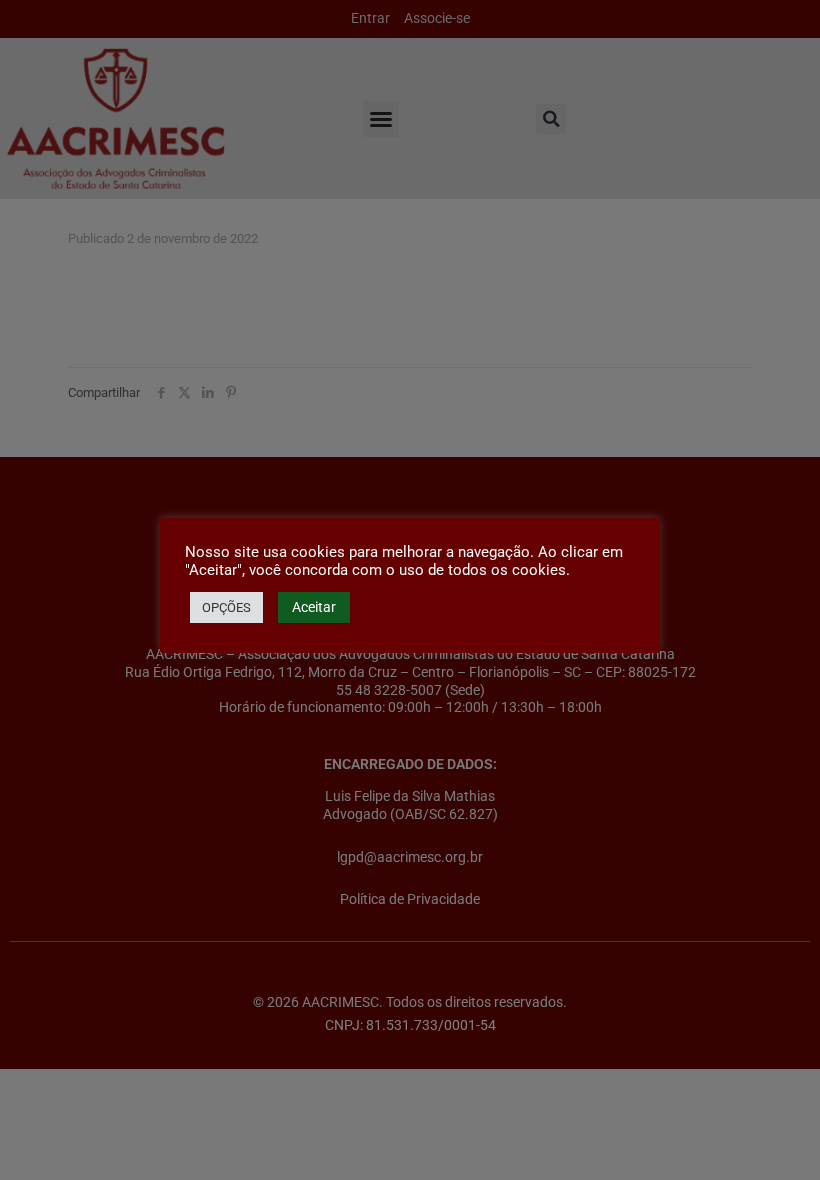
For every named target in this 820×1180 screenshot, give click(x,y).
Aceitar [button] (314, 607)
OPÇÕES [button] (226, 607)
